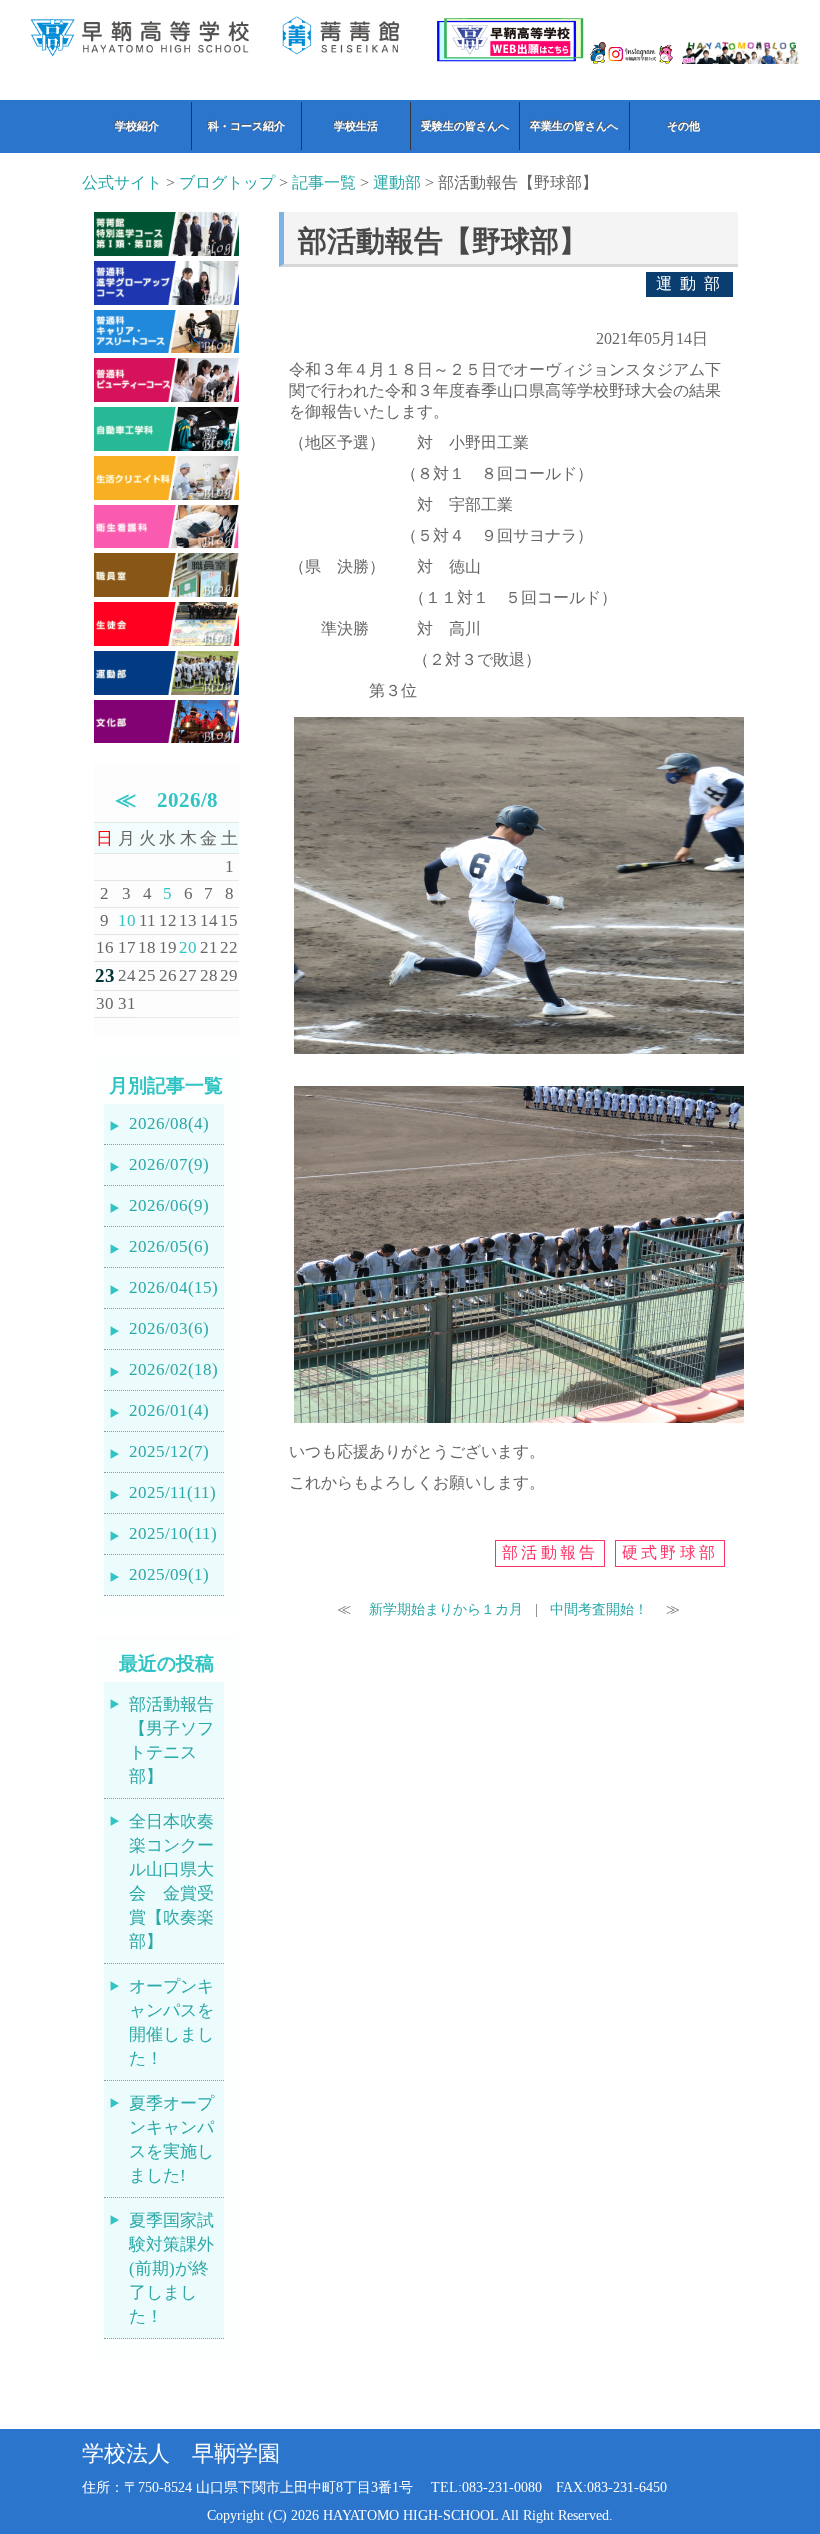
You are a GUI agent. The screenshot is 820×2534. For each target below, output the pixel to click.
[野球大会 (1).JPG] (519, 1422)
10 (127, 920)
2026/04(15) (173, 1287)
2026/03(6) (169, 1328)
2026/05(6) (169, 1246)
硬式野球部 (670, 1552)
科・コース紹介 (246, 126)
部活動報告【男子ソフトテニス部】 (171, 1740)
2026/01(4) (169, 1410)
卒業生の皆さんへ (574, 126)
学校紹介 (137, 126)
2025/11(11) (172, 1492)
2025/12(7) (169, 1451)
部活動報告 (550, 1552)
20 (188, 947)
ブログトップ (227, 182)
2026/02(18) (173, 1369)
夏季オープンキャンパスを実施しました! (171, 2139)
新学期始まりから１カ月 (444, 1609)
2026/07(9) (169, 1164)
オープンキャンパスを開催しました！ (171, 2022)
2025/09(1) (169, 1574)
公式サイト (122, 182)
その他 (683, 126)
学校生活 (356, 126)
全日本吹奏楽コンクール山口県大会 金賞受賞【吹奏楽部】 (171, 1881)
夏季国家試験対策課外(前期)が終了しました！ (171, 2268)
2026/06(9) (169, 1205)
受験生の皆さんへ (465, 126)
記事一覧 (324, 182)
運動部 (397, 182)
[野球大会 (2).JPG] (519, 1053)
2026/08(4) (169, 1123)
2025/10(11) (173, 1533)
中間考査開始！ (601, 1609)
